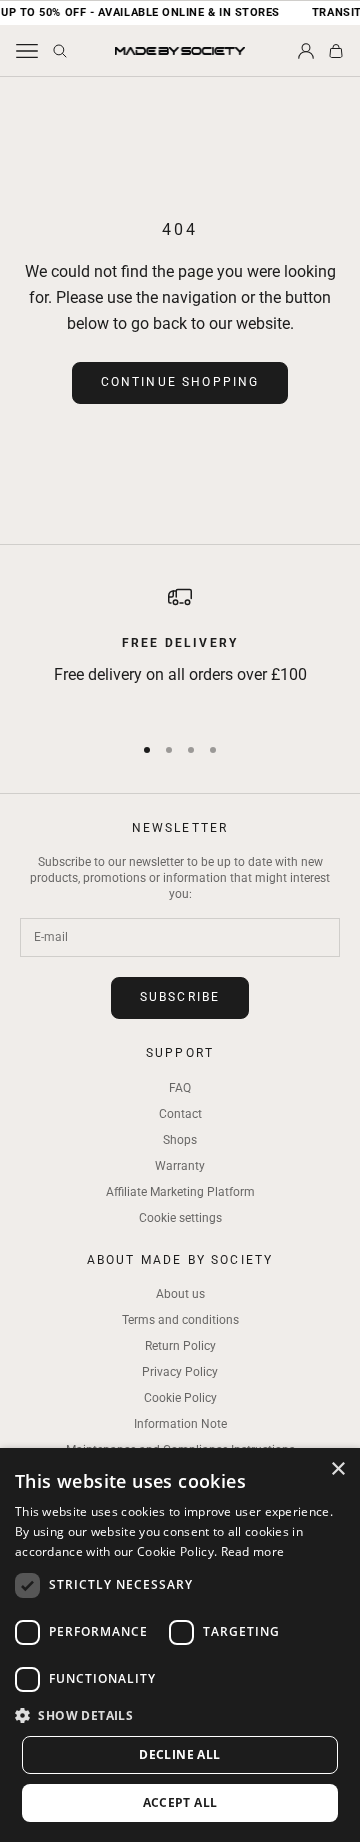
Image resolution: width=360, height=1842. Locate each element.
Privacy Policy (180, 1372)
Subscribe (180, 997)
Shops (180, 1140)
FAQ (180, 1088)
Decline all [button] (179, 1754)
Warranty (180, 1166)
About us (180, 1294)
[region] (180, 649)
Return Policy (180, 1346)
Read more (253, 1551)
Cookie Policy (180, 1398)
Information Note (180, 1424)
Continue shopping (180, 382)
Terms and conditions (180, 1320)
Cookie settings (180, 1218)
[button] (180, 1715)
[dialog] (180, 1645)
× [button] (337, 1469)
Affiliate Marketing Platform (180, 1192)
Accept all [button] (180, 1802)
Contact (180, 1114)
